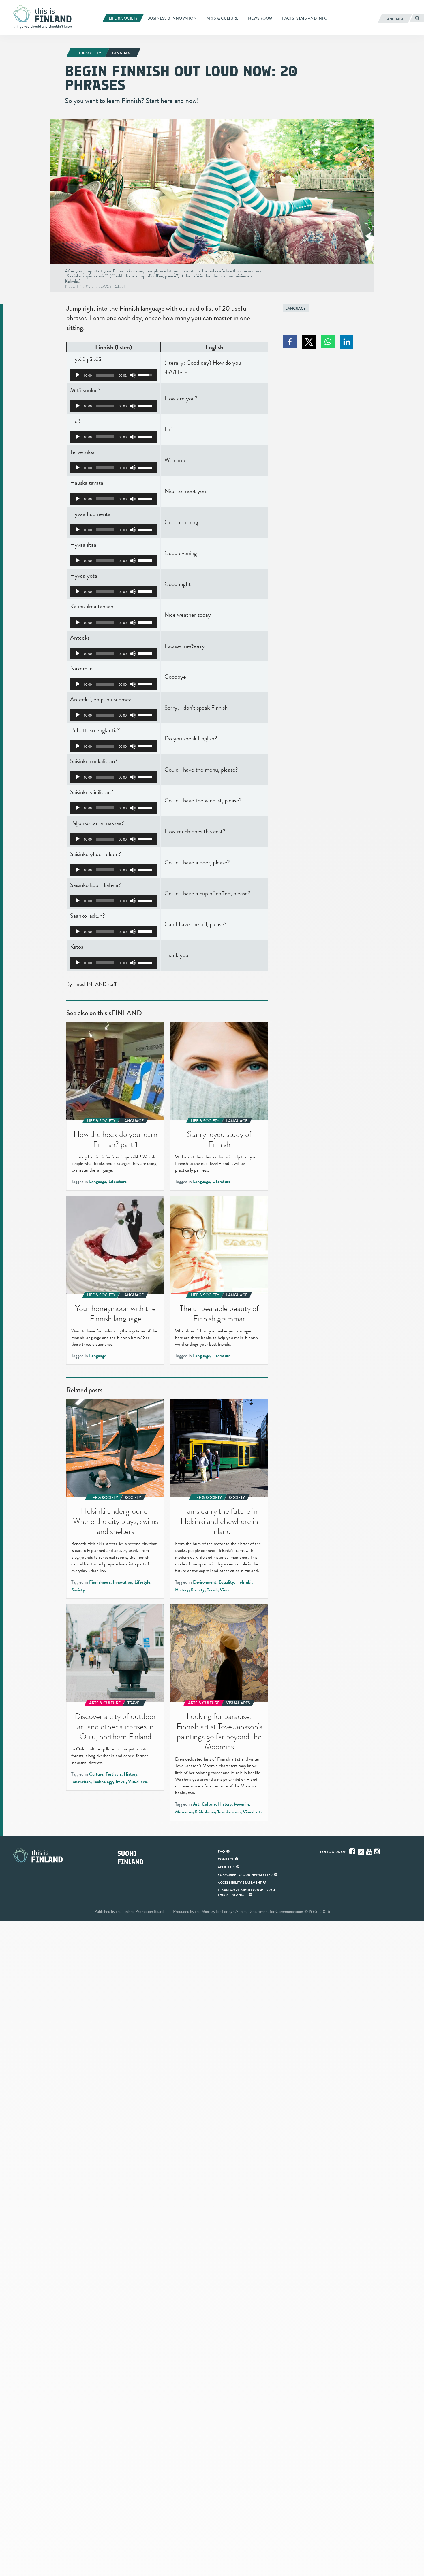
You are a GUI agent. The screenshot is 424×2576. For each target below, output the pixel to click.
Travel (212, 1590)
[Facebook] (353, 1851)
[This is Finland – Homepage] (45, 17)
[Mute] (133, 375)
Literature (118, 1182)
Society (78, 1590)
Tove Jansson (229, 1812)
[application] (113, 375)
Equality (226, 1582)
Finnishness (100, 1582)
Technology (103, 1782)
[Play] (78, 375)
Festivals (113, 1774)
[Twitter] (361, 1851)
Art (196, 1804)
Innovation (122, 1582)
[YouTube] (369, 1851)
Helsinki (244, 1582)
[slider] (105, 375)
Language (296, 308)
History (182, 1590)
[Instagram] (378, 1851)
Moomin (241, 1804)
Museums (184, 1812)
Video (225, 1590)
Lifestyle (142, 1582)
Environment (205, 1582)
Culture (96, 1774)
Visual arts (138, 1782)
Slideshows (205, 1812)
